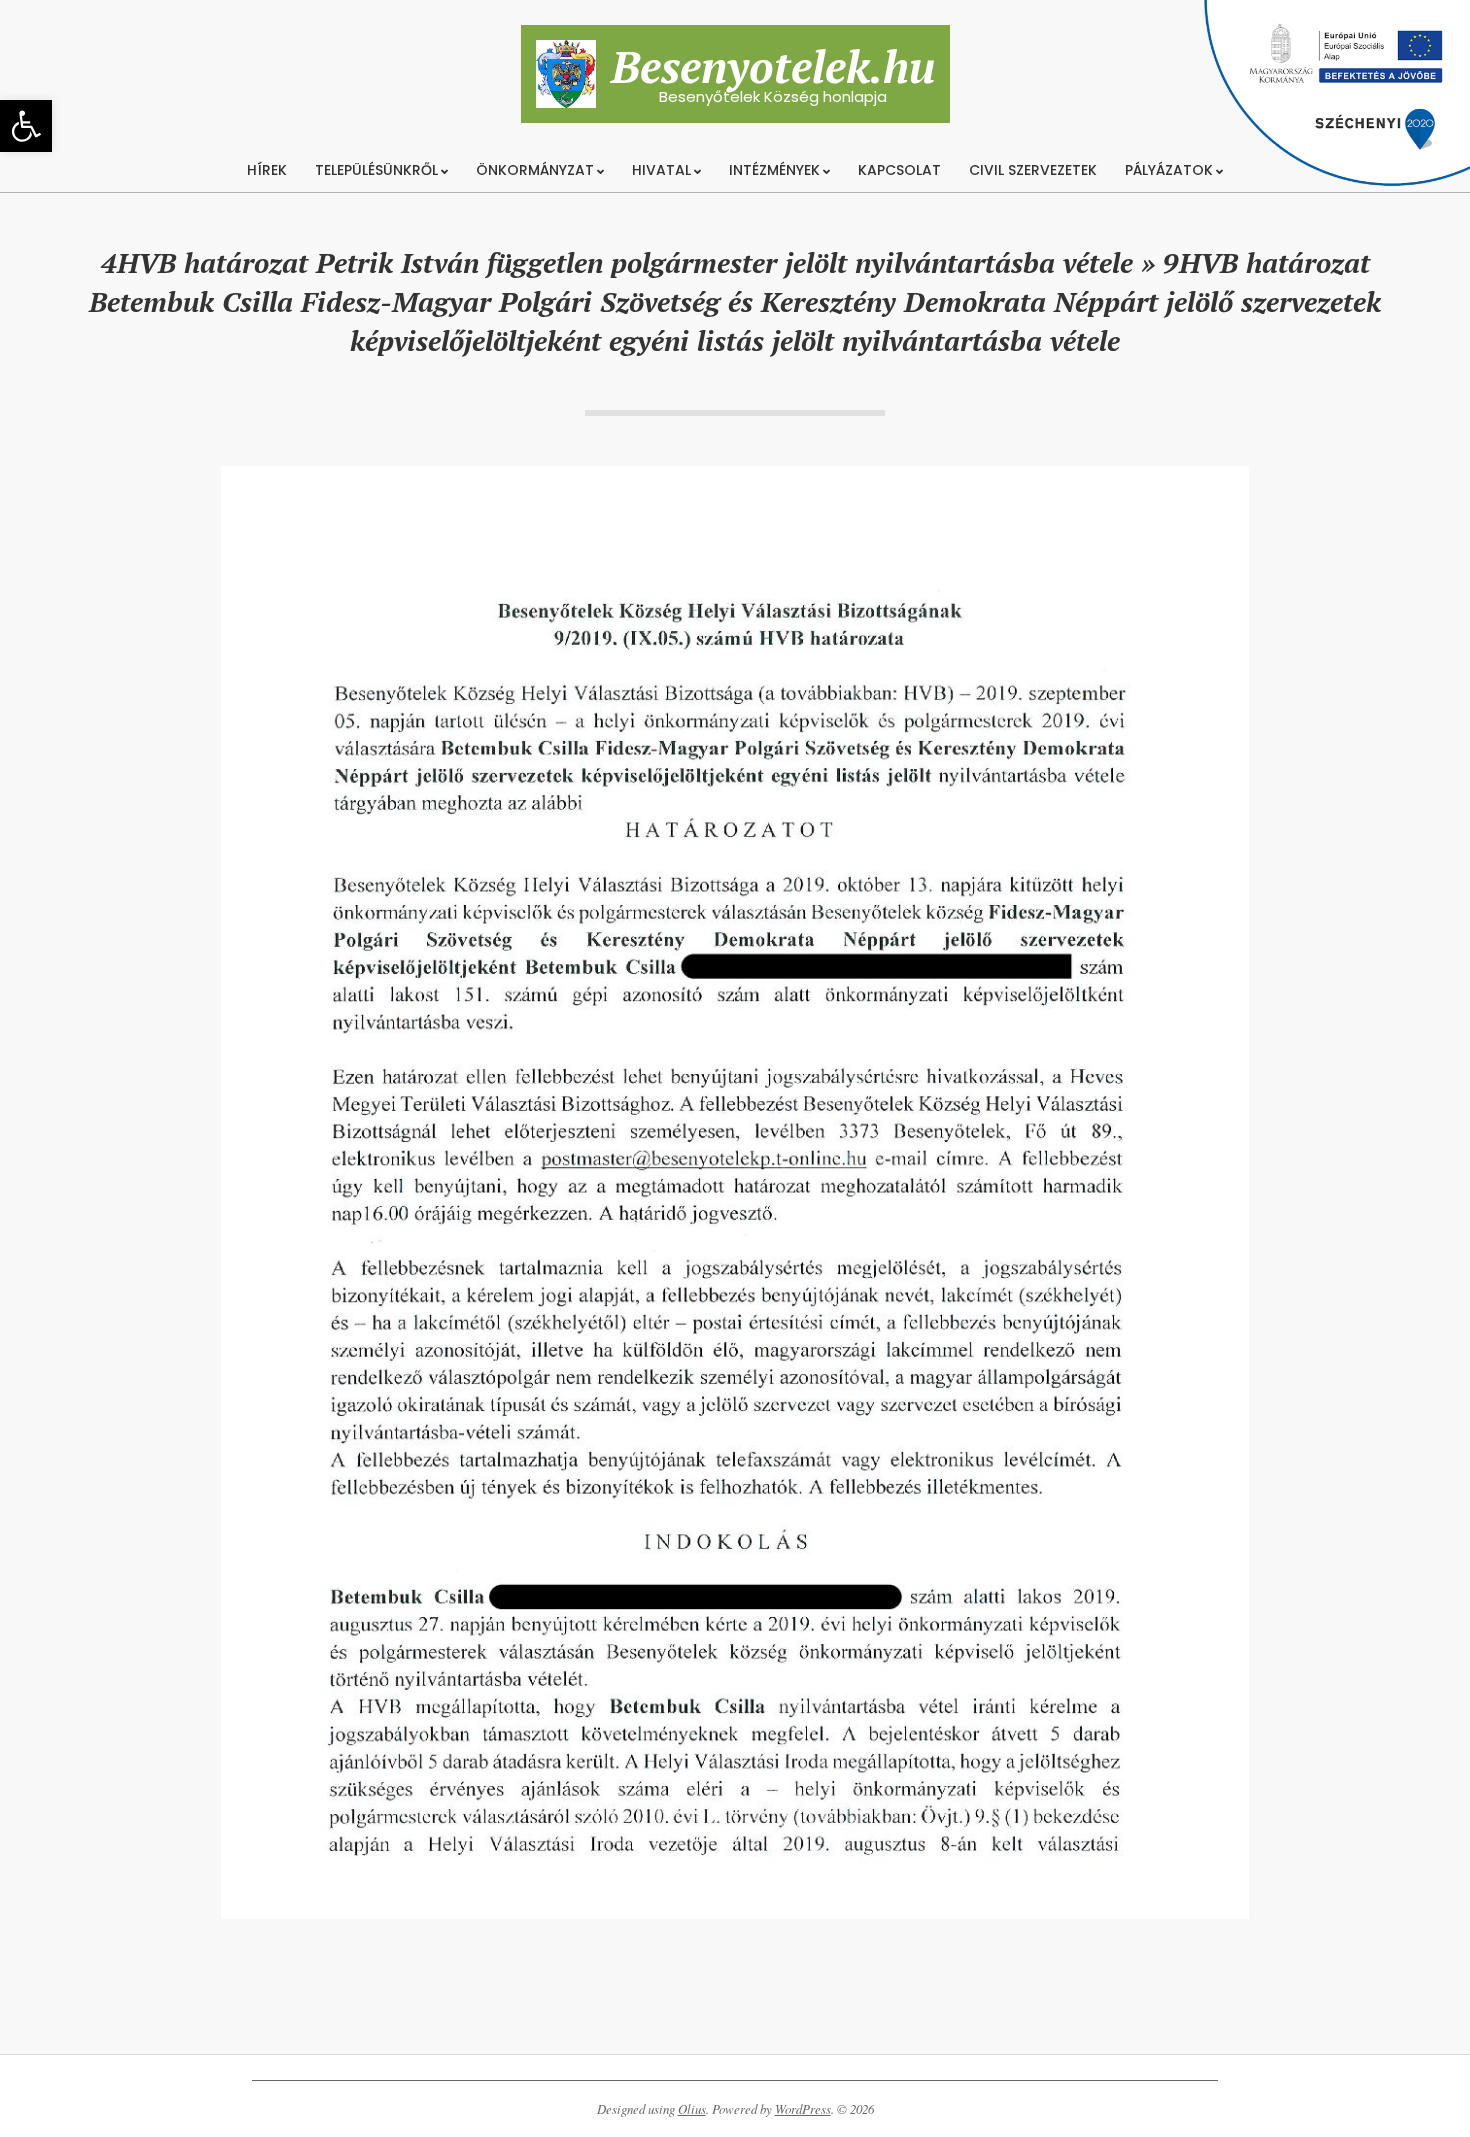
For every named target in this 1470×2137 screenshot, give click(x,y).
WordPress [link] (803, 2109)
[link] (26, 126)
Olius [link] (692, 2109)
